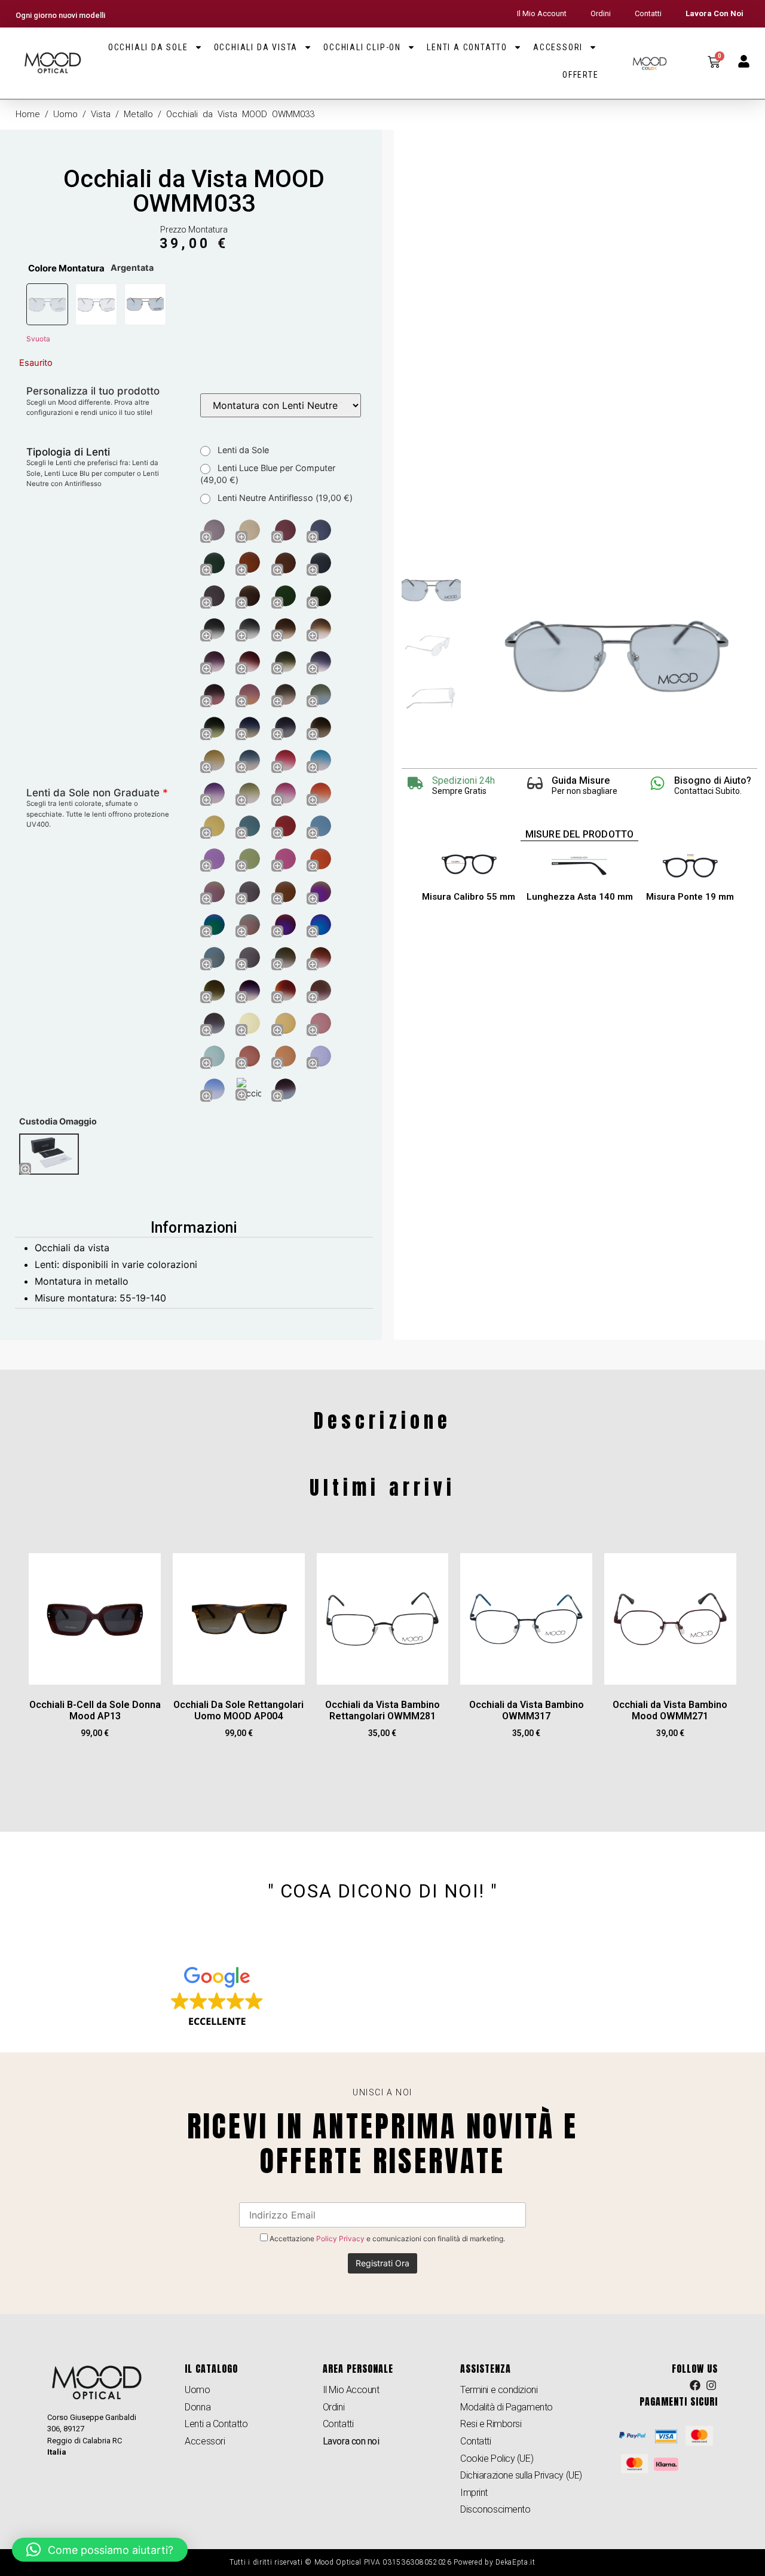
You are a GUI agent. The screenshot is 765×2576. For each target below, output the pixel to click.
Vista (101, 114)
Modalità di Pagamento (507, 2407)
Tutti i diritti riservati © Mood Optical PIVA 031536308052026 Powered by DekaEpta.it (382, 2562)
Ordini (601, 13)
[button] (100, 2550)
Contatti (648, 13)
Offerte (581, 75)
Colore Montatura (66, 268)
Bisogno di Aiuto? (713, 780)
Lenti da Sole (242, 450)
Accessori (558, 47)
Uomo (65, 114)
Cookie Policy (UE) (497, 2459)
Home (28, 114)
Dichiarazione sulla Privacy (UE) (521, 2475)
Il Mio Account (542, 13)
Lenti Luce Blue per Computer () (268, 474)
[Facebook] (696, 2385)
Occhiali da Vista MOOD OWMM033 (194, 191)
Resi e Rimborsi (491, 2424)
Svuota (38, 339)
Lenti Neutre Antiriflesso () (284, 498)
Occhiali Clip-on (362, 47)
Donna (198, 2407)
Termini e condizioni (499, 2390)
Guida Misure (581, 780)
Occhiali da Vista (256, 47)
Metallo (138, 114)
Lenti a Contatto (467, 47)
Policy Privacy (340, 2239)
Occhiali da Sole (148, 47)
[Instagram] (711, 2385)
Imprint (474, 2493)
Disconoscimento (495, 2509)
